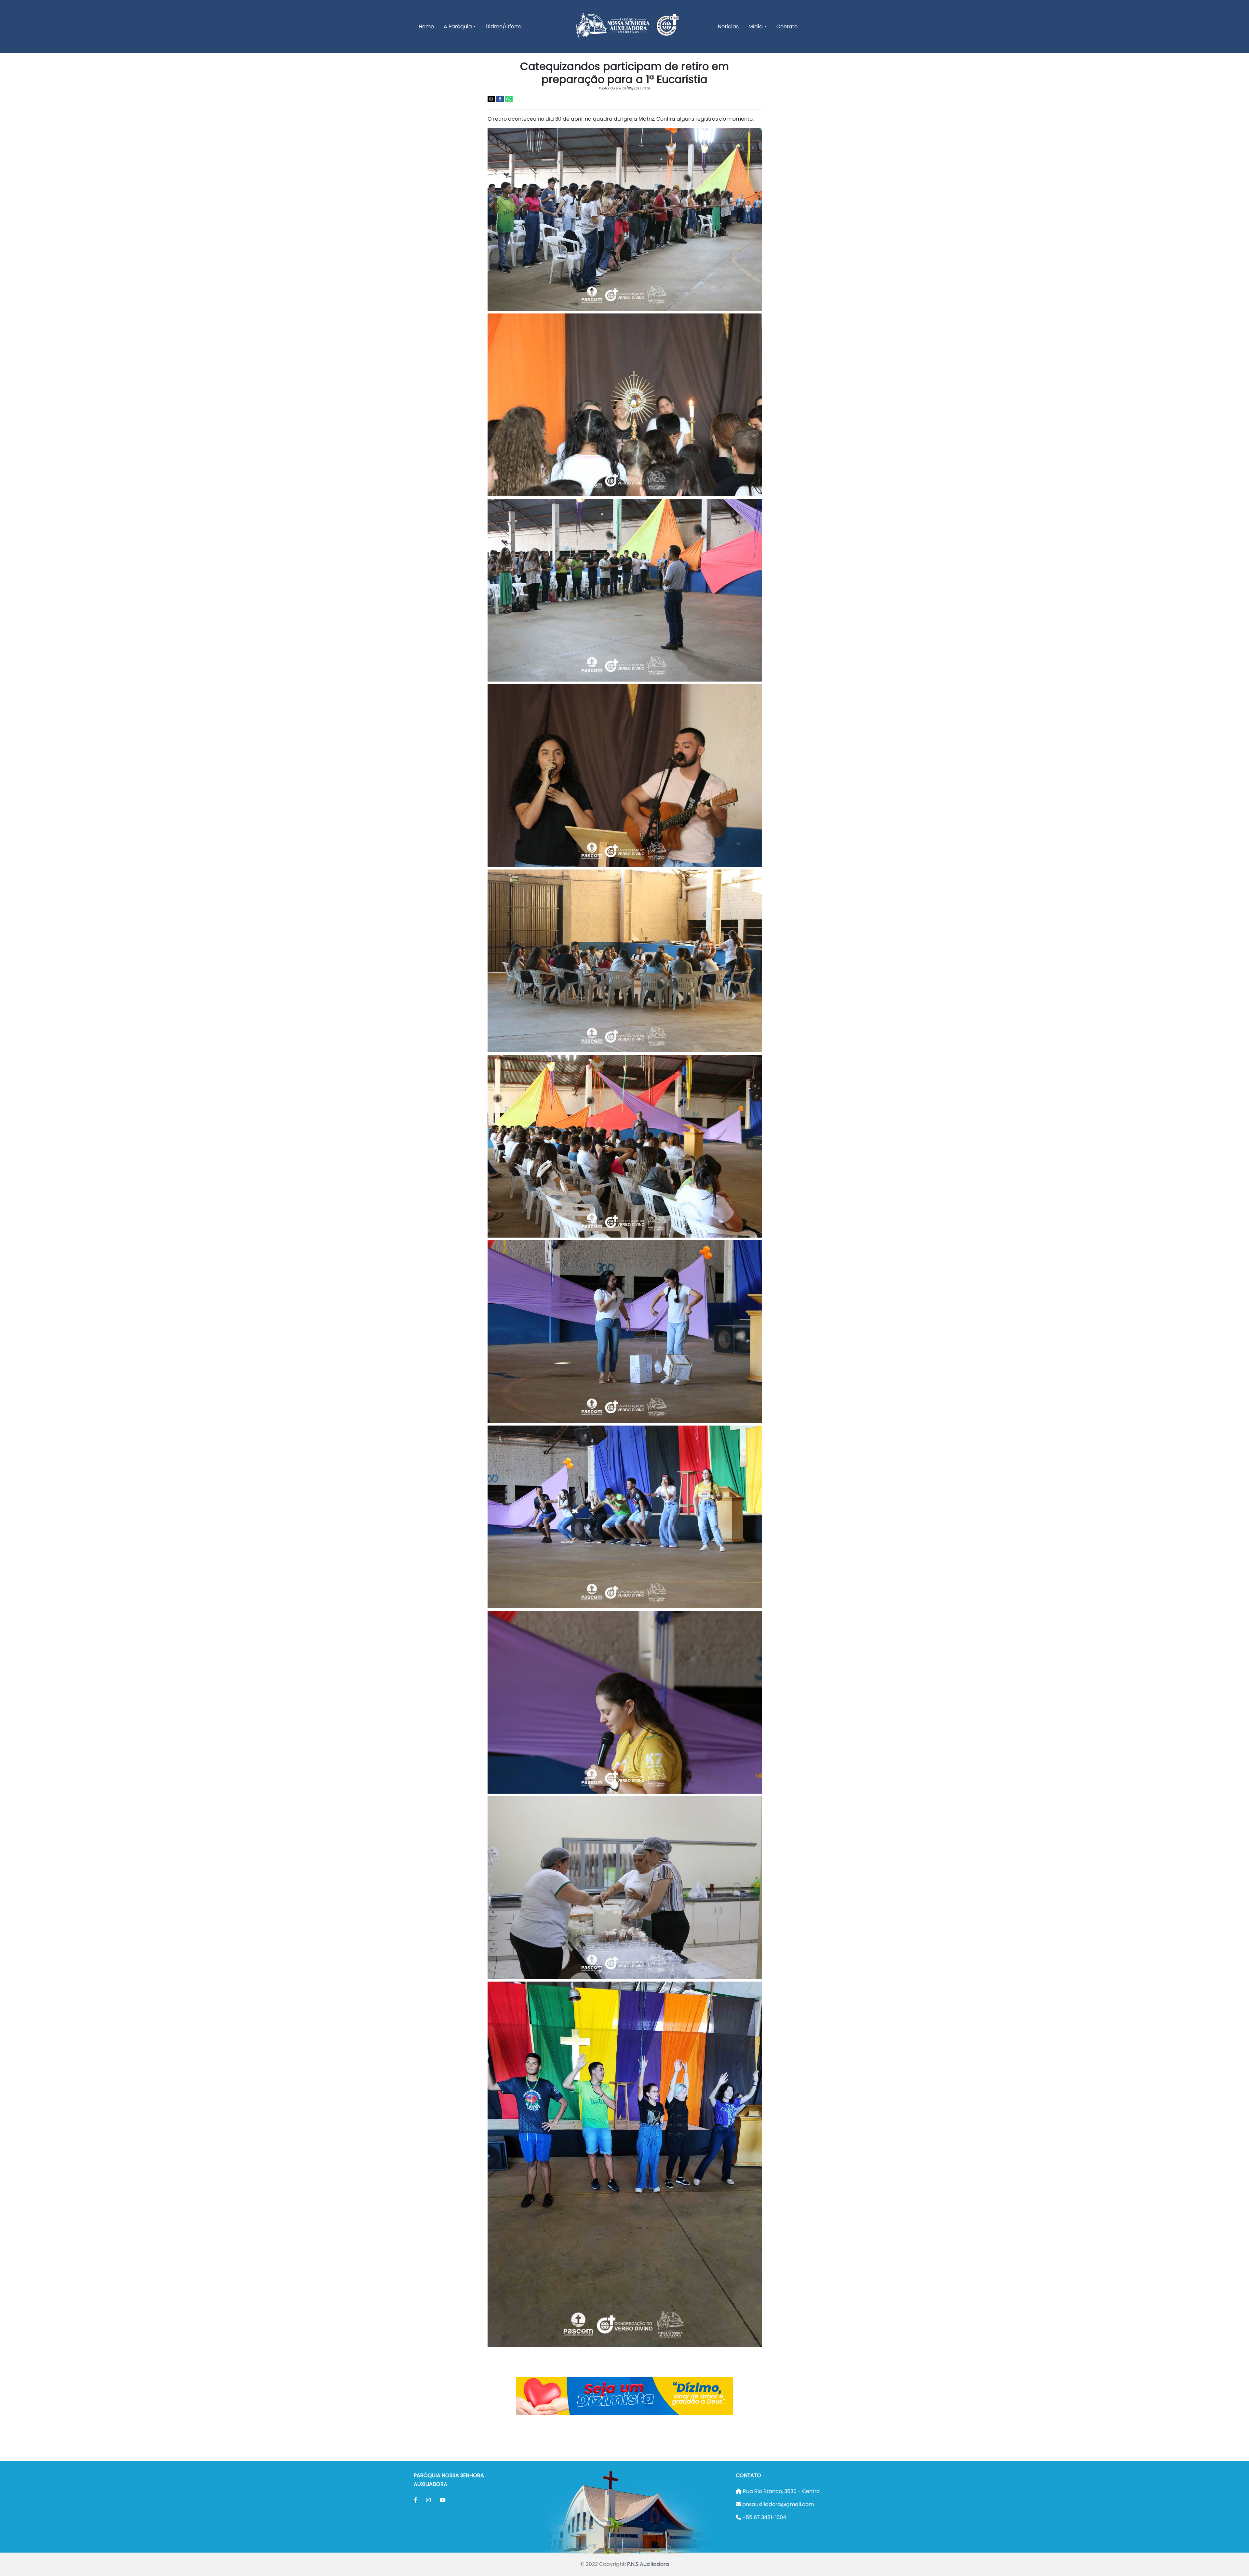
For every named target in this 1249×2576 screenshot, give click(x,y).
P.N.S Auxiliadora (648, 2564)
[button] (491, 99)
